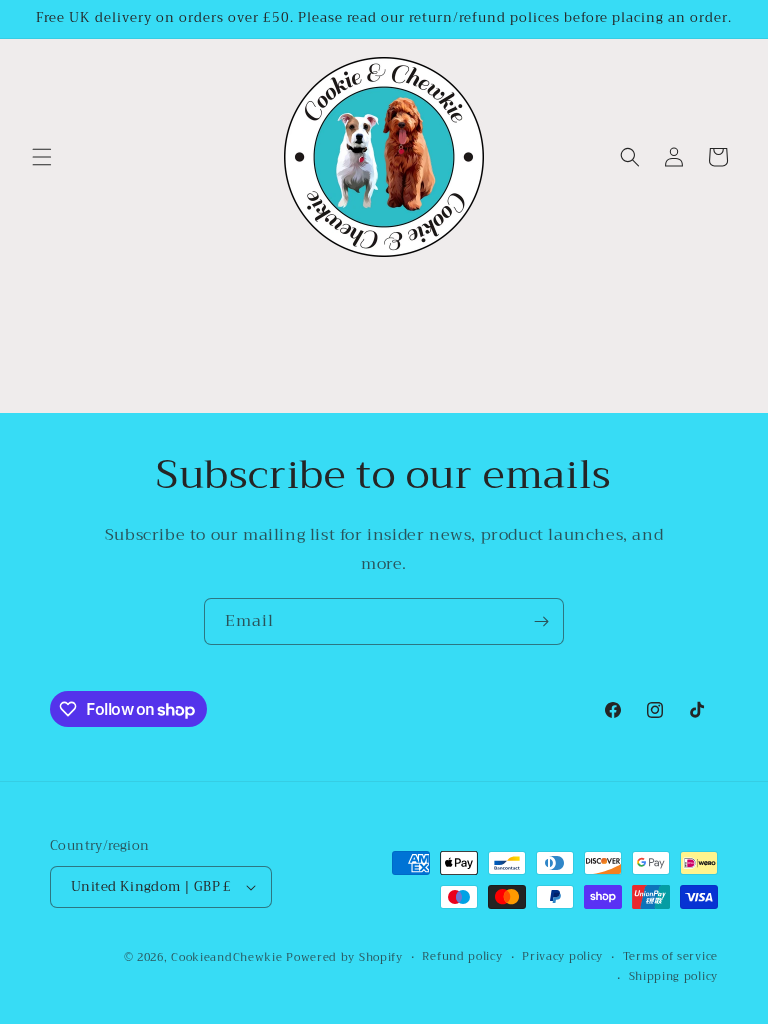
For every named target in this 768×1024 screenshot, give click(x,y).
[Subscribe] (541, 621)
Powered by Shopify (344, 957)
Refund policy (462, 957)
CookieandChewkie (226, 957)
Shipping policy (674, 977)
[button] (42, 157)
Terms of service (670, 957)
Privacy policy (562, 957)
